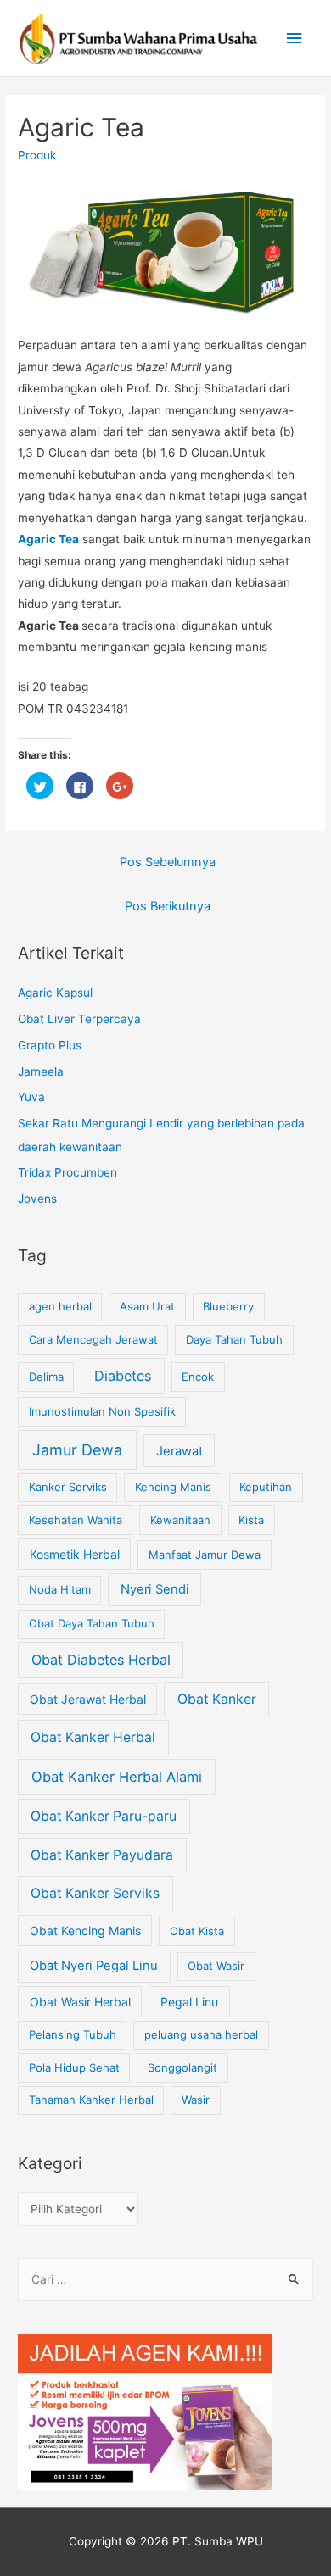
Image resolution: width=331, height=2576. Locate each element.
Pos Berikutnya (168, 906)
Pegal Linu (189, 2002)
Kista (251, 1520)
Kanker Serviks (68, 1487)
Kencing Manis (173, 1487)
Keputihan (266, 1487)
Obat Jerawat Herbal (88, 1699)
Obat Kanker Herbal (93, 1737)
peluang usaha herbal (201, 2034)
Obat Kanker (217, 1699)
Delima (46, 1377)
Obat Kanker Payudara (102, 1855)
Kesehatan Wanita (76, 1520)
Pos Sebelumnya (168, 862)
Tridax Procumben (67, 1172)
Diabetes (123, 1376)
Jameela (41, 1071)
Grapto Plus (50, 1045)
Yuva (31, 1097)
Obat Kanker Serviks (95, 1893)
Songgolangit (182, 2067)
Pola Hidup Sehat (74, 2067)
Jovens (37, 1199)
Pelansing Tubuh (73, 2034)
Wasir (196, 2100)
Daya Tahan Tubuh (234, 1339)
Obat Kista (197, 1931)
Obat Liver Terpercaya (79, 1019)
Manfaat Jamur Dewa (205, 1555)
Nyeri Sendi (155, 1589)
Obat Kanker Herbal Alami (117, 1777)
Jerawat (180, 1451)
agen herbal (60, 1306)
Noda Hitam (60, 1589)
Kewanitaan (180, 1520)
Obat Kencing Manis (85, 1931)
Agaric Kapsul (55, 993)
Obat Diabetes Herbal (101, 1660)
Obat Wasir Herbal (80, 2002)
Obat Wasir (216, 1966)
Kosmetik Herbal (75, 1554)
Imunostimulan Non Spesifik (102, 1411)
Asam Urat (147, 1306)
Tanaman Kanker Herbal (91, 2100)
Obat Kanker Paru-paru (104, 1816)
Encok (198, 1377)
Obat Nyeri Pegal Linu (94, 1966)
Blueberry (228, 1306)
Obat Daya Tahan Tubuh (92, 1623)
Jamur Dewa (77, 1450)
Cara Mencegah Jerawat (93, 1339)
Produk (37, 155)
